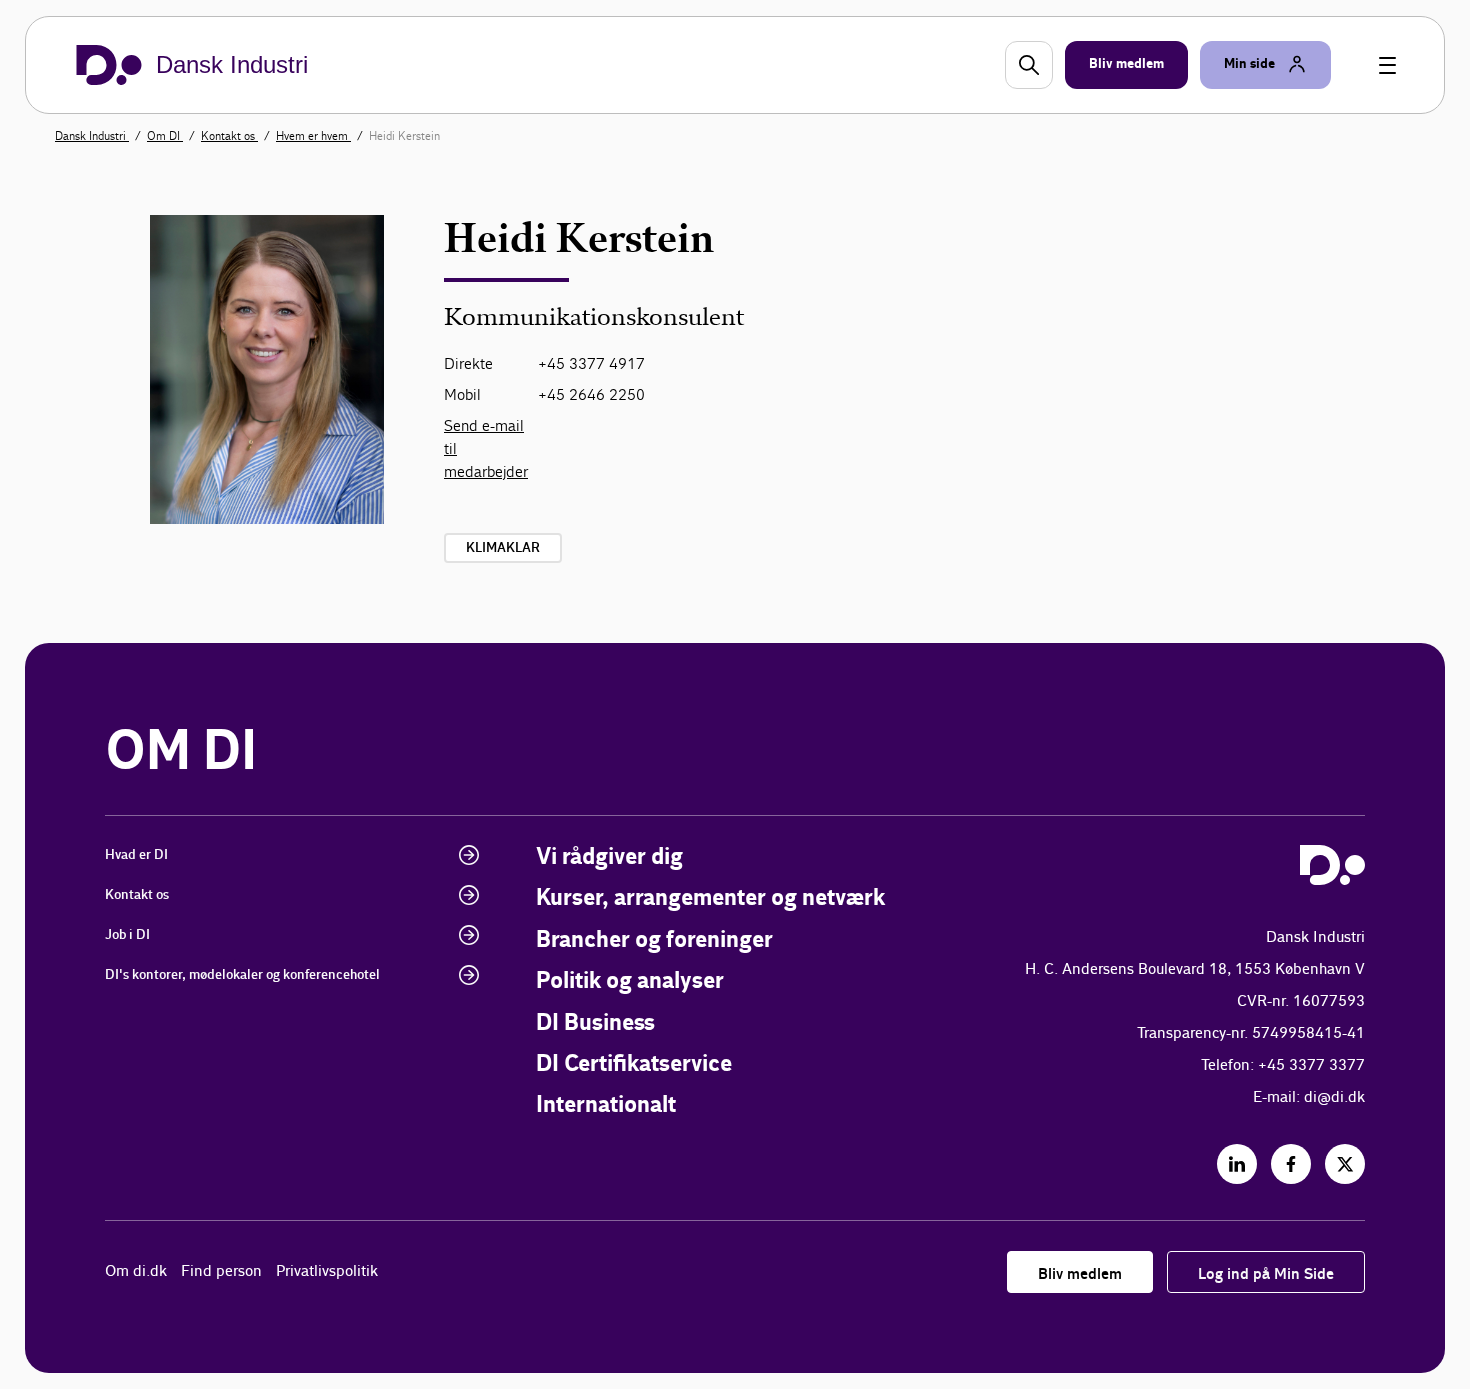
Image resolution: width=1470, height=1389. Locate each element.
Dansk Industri (92, 136)
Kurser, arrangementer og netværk (710, 898)
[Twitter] (1345, 1164)
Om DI (165, 136)
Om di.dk (136, 1271)
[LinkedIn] (1237, 1164)
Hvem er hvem (313, 136)
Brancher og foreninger (654, 940)
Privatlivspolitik (327, 1271)
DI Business (595, 1023)
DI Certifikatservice (634, 1064)
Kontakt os (229, 136)
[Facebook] (1291, 1164)
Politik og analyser (630, 981)
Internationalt (606, 1105)
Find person (221, 1271)
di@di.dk (1334, 1097)
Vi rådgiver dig (609, 857)
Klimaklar (503, 548)
